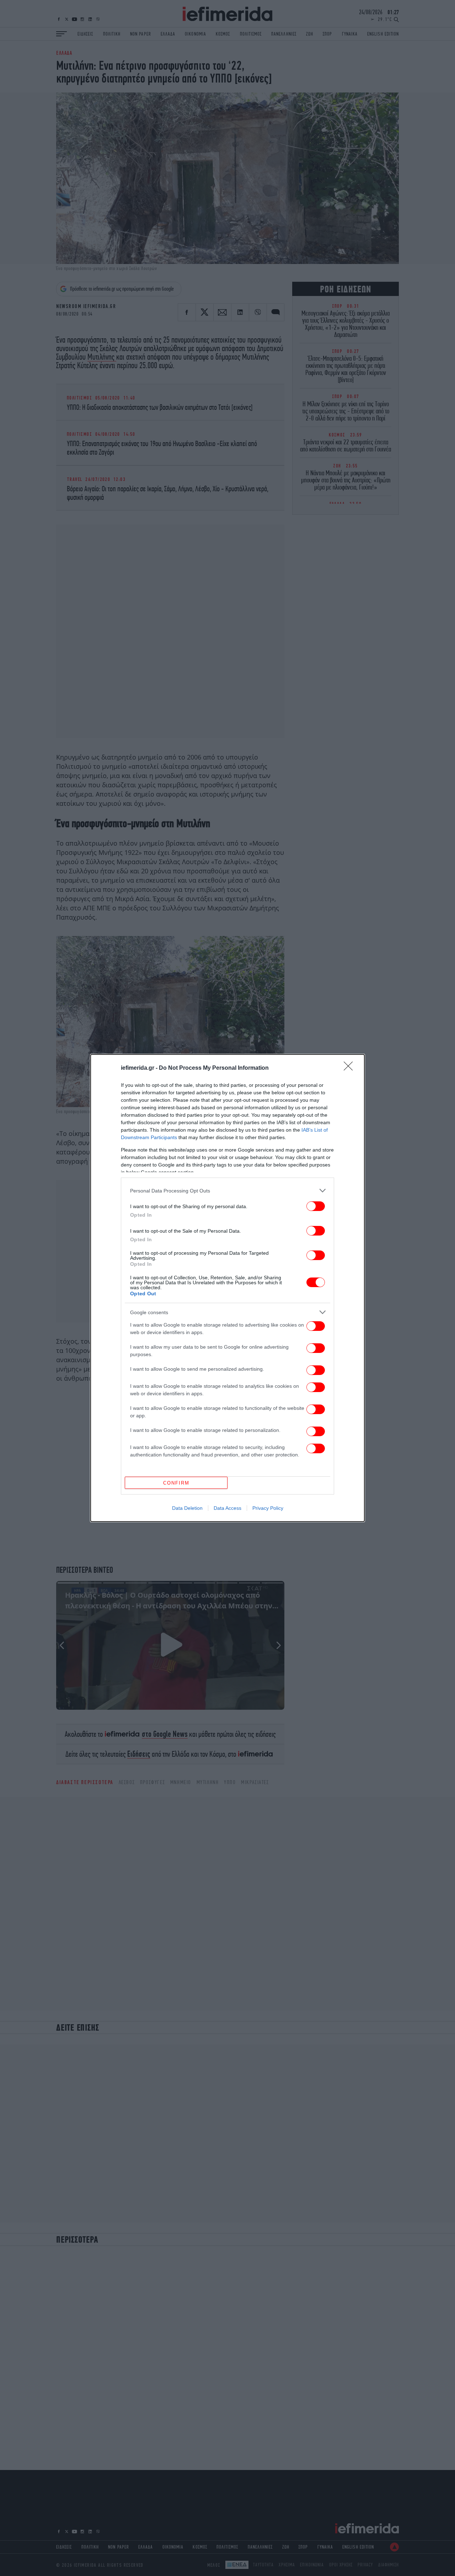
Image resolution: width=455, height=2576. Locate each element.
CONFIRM (176, 1483)
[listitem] (227, 1191)
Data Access (227, 1508)
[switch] (316, 1206)
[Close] (350, 1068)
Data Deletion (187, 1508)
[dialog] (227, 1288)
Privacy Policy (268, 1508)
